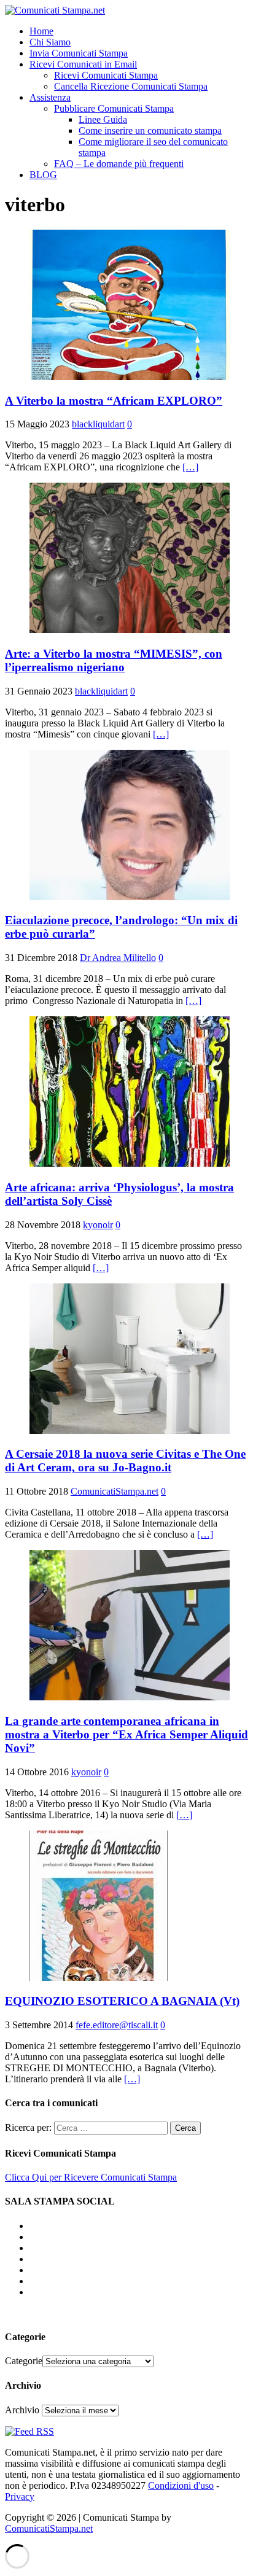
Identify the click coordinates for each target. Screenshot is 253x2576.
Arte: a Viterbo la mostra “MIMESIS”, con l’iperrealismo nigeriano (114, 660)
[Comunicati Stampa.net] (55, 10)
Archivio (22, 2410)
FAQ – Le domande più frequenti (119, 164)
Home (41, 31)
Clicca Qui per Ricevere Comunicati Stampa (91, 2177)
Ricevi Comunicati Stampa (106, 75)
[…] (190, 467)
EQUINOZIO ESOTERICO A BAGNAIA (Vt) (122, 2001)
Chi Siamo (50, 42)
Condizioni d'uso (181, 2485)
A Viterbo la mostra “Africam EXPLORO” (114, 401)
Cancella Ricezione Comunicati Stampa (131, 86)
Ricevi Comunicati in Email (83, 64)
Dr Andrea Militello (118, 958)
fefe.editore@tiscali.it (117, 2025)
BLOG (43, 175)
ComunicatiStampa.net (115, 1491)
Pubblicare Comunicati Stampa (114, 108)
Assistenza (50, 97)
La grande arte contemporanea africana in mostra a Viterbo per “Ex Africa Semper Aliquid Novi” (126, 1734)
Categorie (24, 2361)
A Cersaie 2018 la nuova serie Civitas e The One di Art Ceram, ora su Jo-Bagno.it (125, 1461)
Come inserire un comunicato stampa (150, 130)
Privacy (20, 2496)
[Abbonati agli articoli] (29, 2431)
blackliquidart (98, 424)
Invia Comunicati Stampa (79, 53)
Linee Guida (103, 119)
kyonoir (98, 1225)
